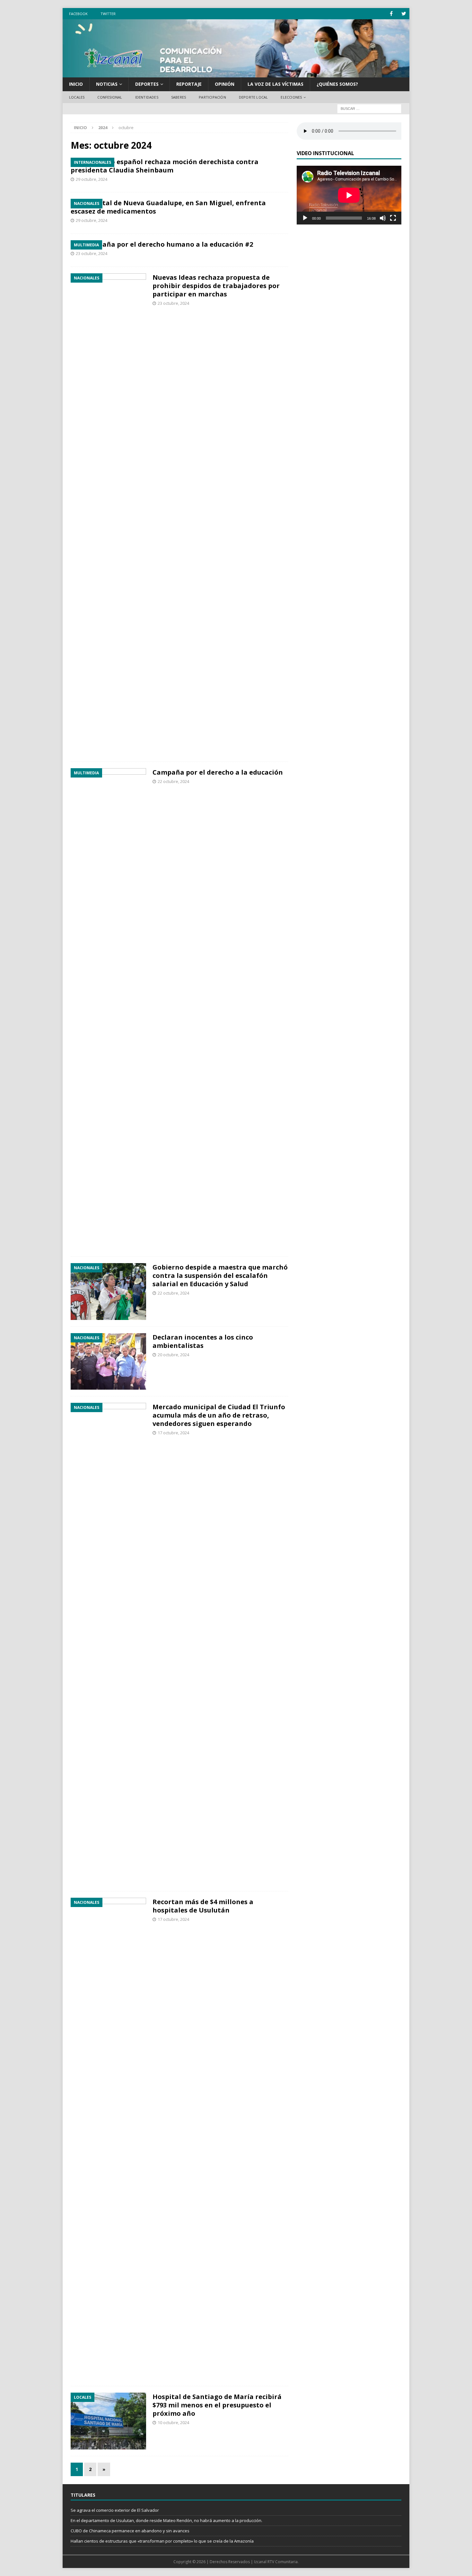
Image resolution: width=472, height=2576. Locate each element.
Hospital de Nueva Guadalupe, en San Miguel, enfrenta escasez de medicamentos (168, 207)
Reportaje (189, 84)
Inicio (76, 84)
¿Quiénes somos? (337, 84)
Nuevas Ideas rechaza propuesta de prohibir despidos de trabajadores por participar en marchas (216, 286)
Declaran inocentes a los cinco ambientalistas (203, 1341)
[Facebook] (391, 14)
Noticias (107, 84)
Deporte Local (253, 97)
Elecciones (291, 97)
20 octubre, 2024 (173, 1355)
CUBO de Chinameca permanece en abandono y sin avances (130, 2531)
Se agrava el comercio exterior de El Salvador (115, 2510)
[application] (349, 195)
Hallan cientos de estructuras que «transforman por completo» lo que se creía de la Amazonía (162, 2541)
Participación (212, 97)
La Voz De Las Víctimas (275, 84)
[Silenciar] (383, 218)
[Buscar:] (369, 108)
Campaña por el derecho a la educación (218, 772)
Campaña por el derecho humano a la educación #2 (168, 244)
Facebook (78, 14)
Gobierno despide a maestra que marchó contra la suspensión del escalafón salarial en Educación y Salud (220, 1275)
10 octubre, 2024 (173, 2422)
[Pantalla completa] (393, 218)
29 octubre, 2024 (92, 179)
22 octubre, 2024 (173, 781)
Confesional (110, 97)
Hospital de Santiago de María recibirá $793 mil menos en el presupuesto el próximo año (217, 2405)
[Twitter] (404, 14)
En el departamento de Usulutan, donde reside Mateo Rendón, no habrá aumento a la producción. (166, 2520)
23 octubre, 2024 (92, 253)
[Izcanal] (236, 74)
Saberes (179, 97)
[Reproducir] (305, 218)
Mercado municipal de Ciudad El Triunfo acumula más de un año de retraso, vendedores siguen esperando (219, 1415)
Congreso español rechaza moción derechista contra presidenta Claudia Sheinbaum (165, 166)
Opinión (225, 84)
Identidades (147, 97)
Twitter (108, 14)
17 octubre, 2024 (173, 1433)
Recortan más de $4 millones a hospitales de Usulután (203, 1906)
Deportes (147, 84)
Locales (77, 97)
